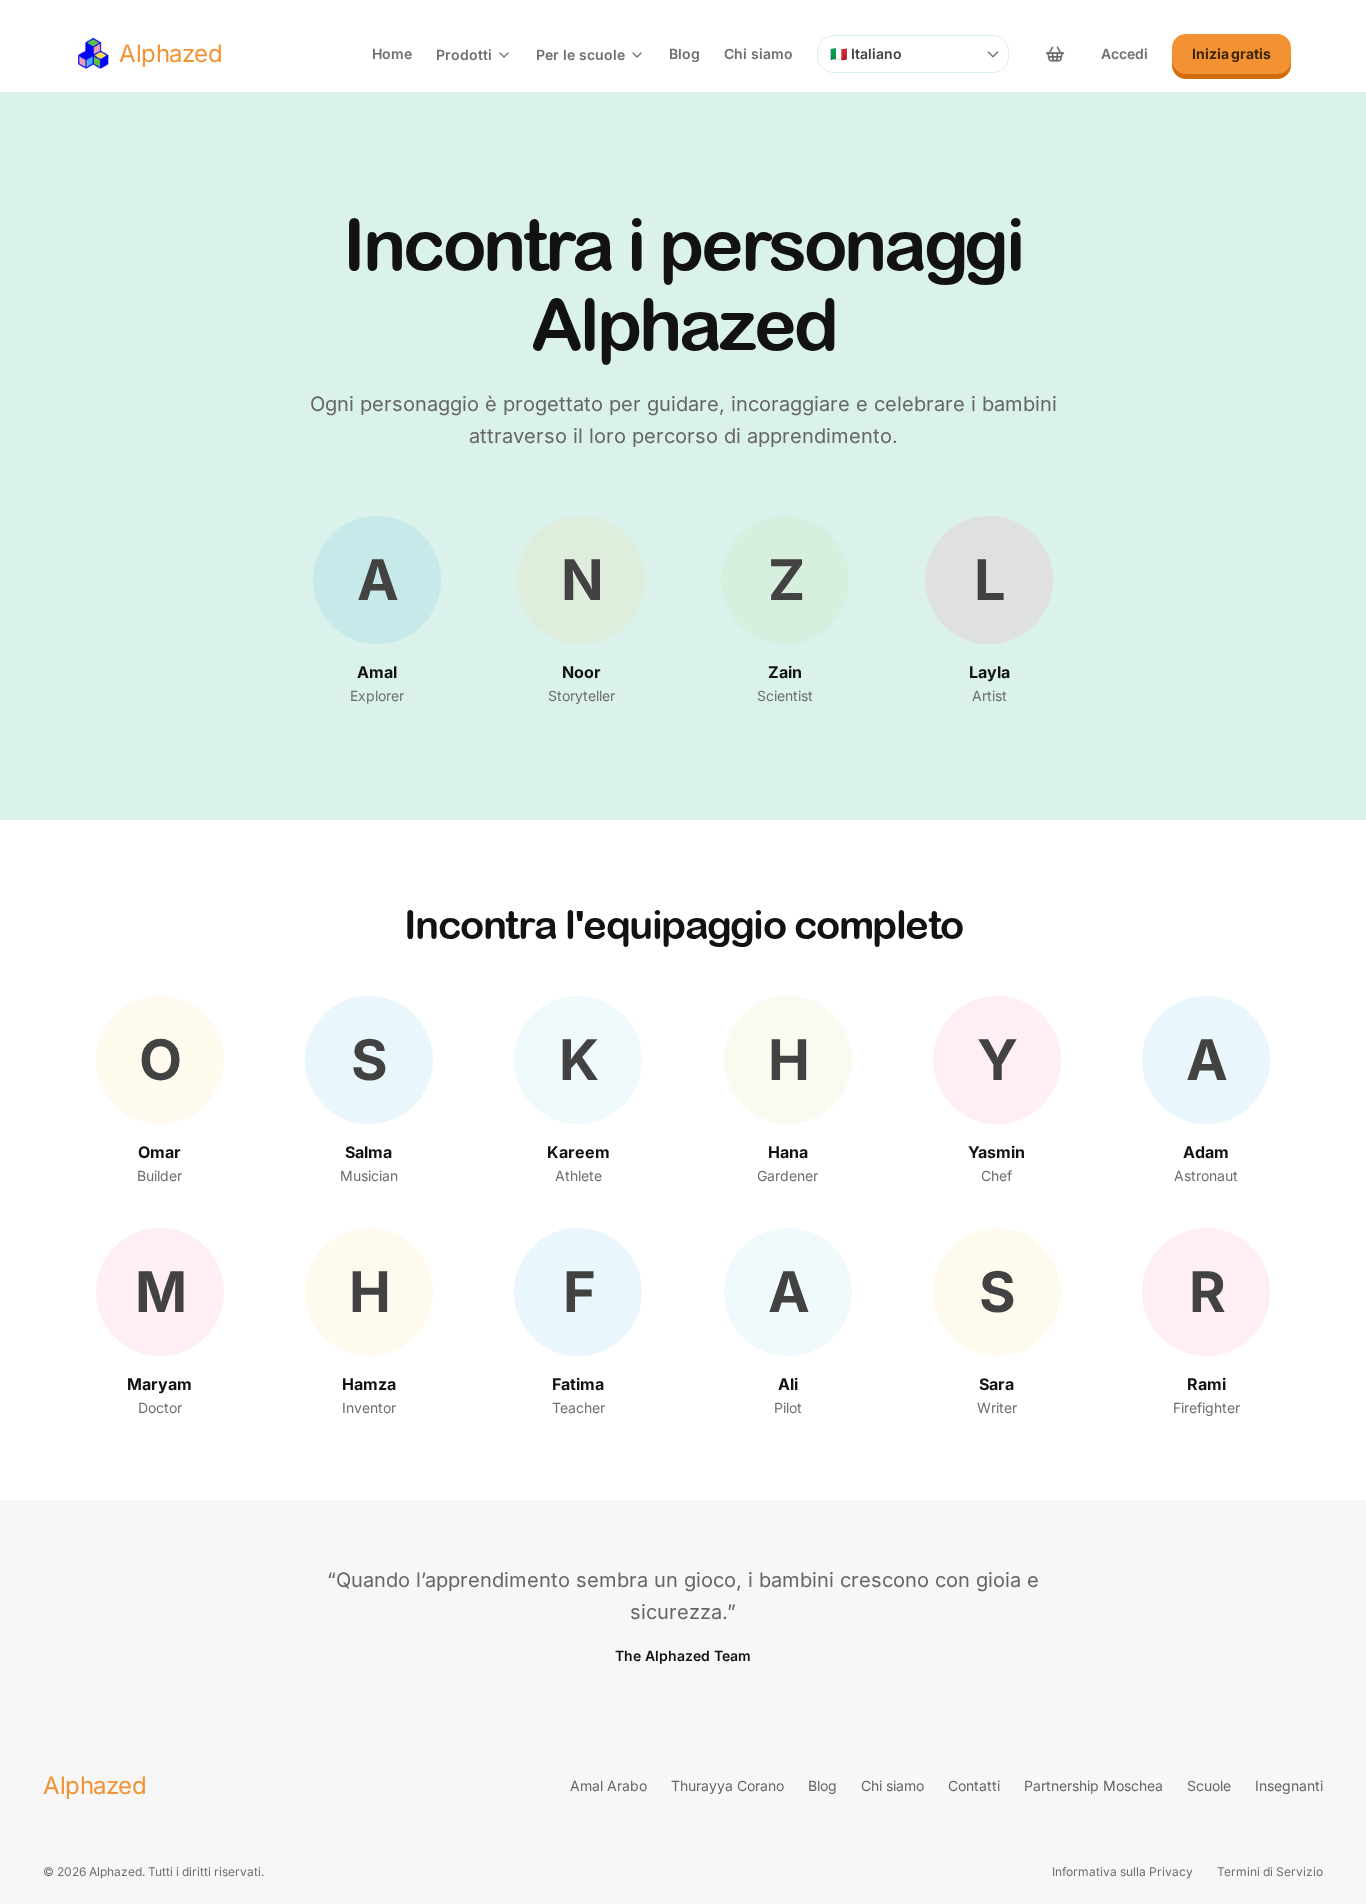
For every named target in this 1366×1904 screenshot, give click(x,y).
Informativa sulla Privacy (1122, 1871)
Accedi (1124, 53)
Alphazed (94, 1785)
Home (392, 53)
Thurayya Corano (727, 1785)
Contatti (974, 1785)
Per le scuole (580, 54)
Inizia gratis (1231, 53)
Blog (684, 53)
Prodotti (464, 54)
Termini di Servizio (1270, 1871)
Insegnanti (1289, 1785)
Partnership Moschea (1093, 1785)
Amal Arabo (608, 1785)
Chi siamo (758, 53)
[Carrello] (1055, 54)
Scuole (1209, 1785)
